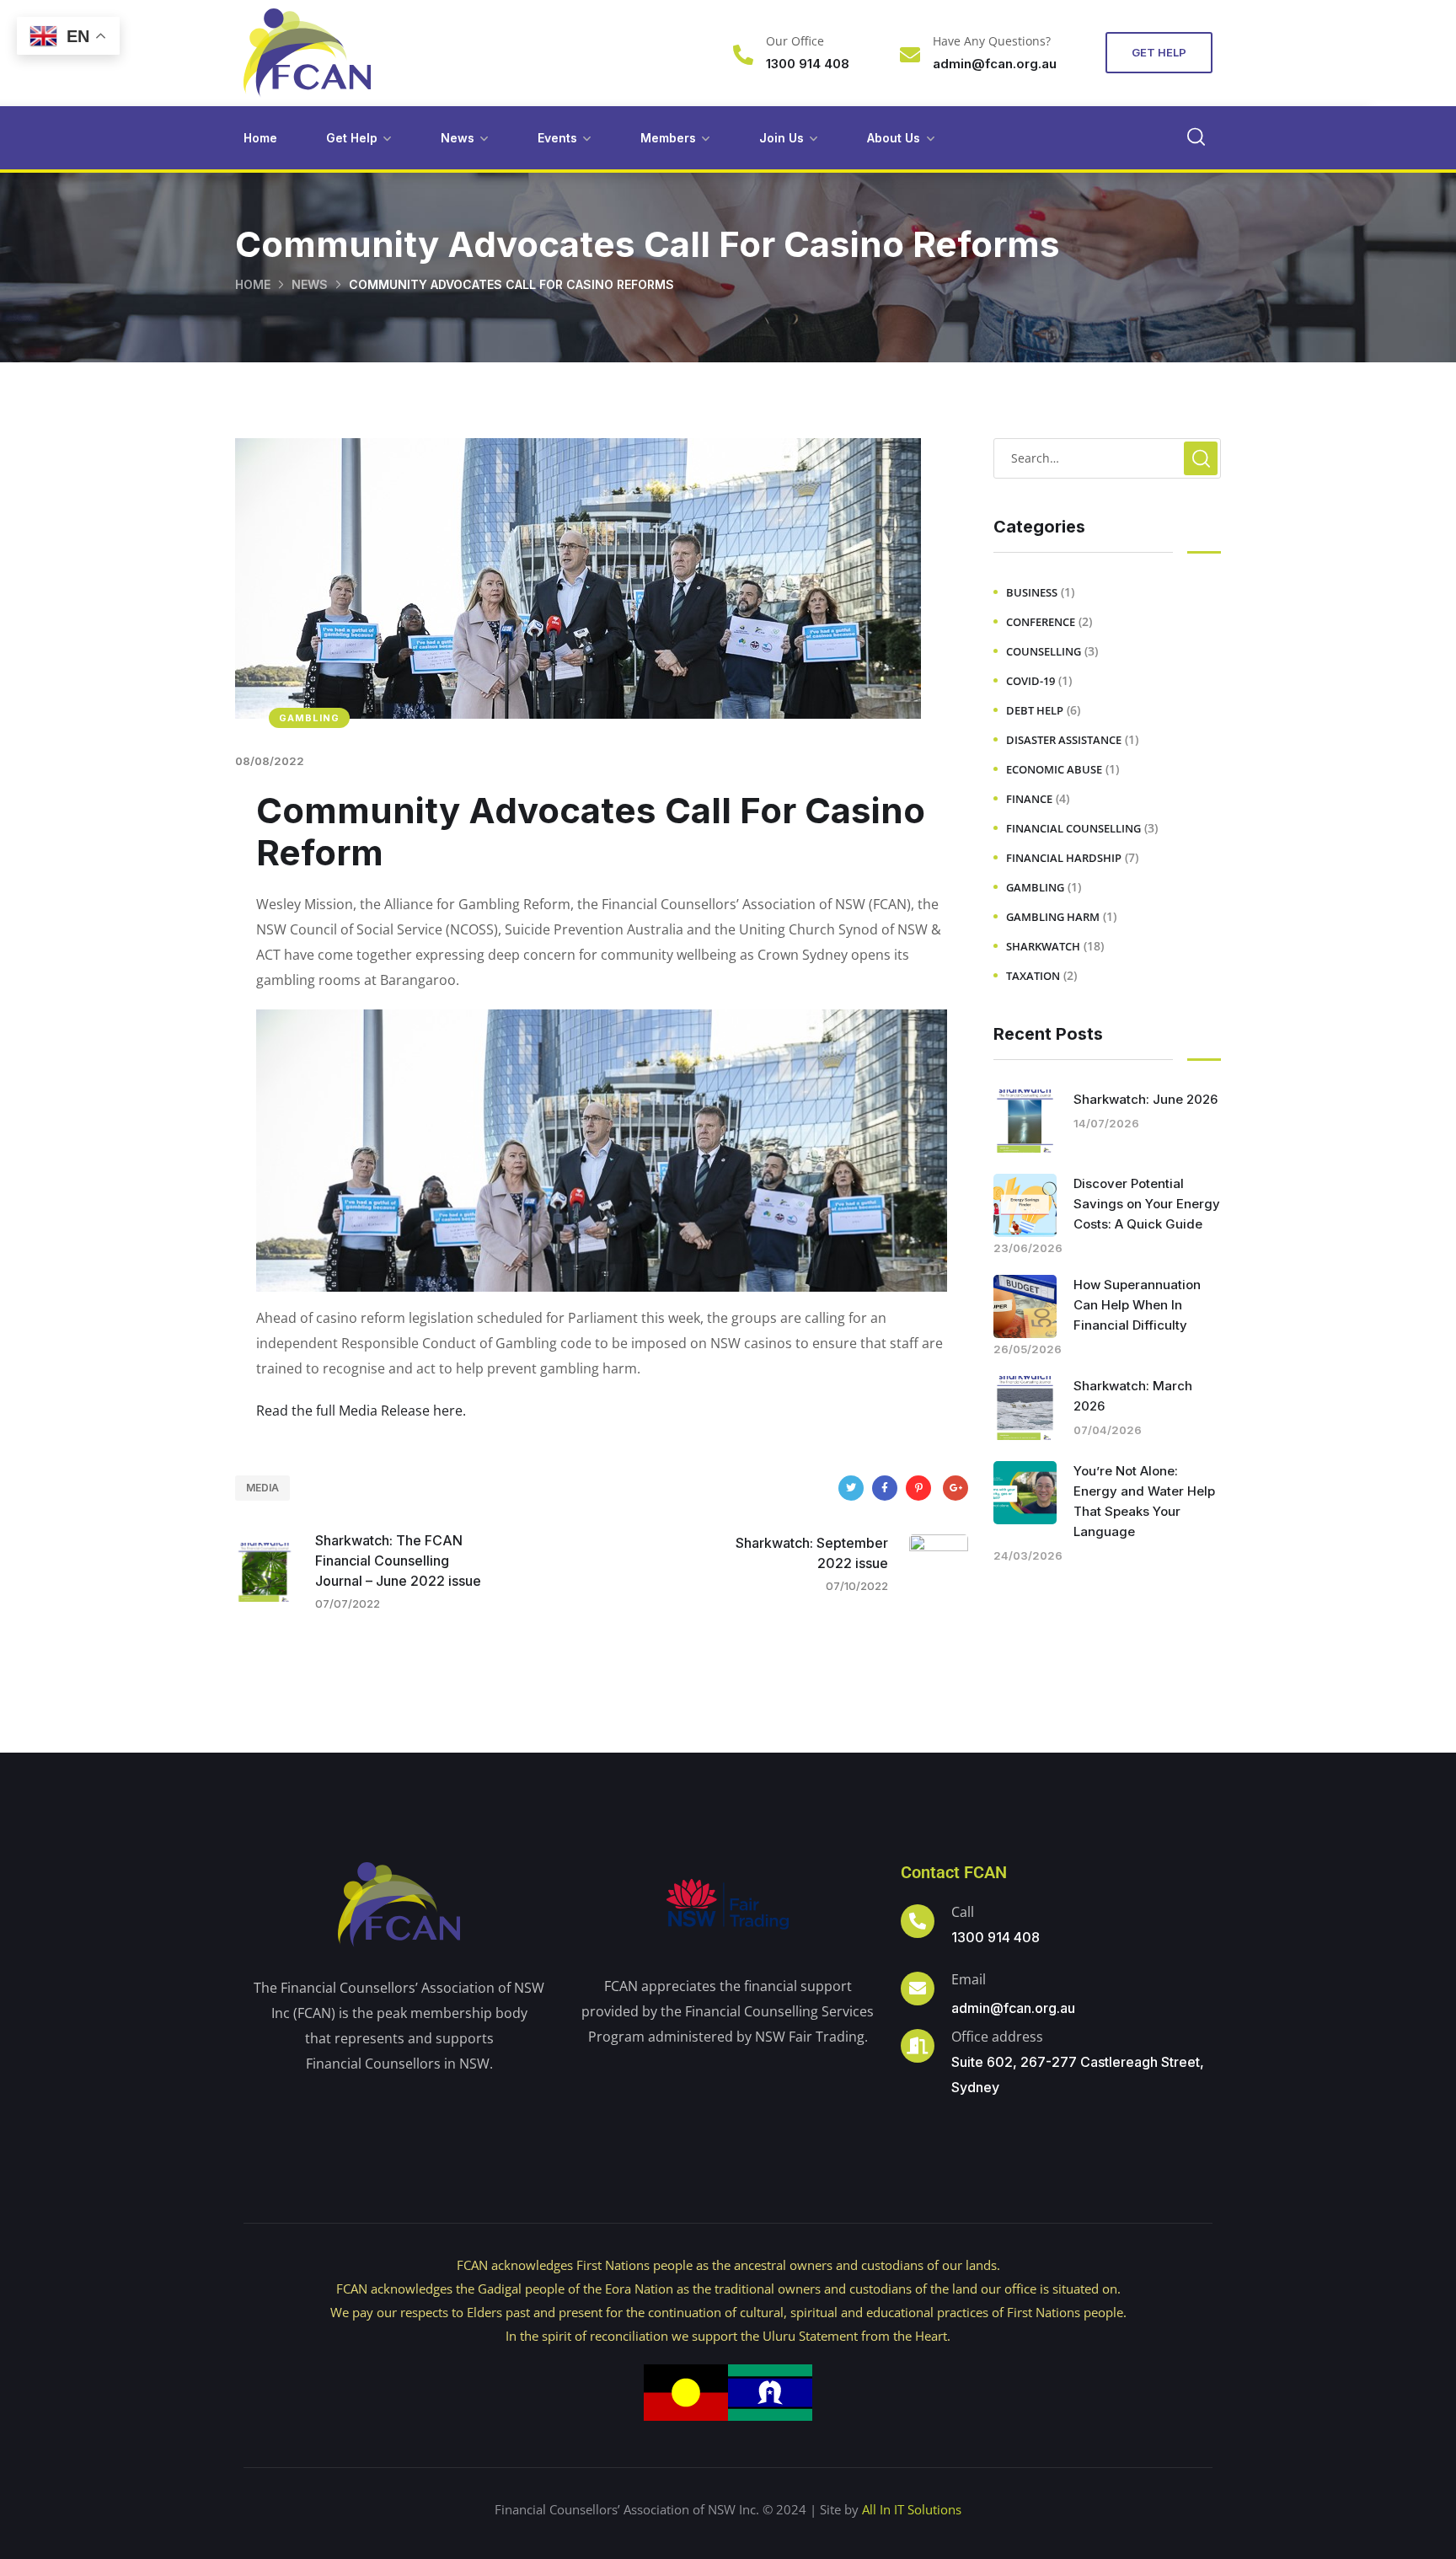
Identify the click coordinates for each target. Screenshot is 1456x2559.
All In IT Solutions (912, 2509)
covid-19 (1030, 681)
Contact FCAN (954, 1872)
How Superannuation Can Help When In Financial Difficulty (1137, 1305)
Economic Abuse (1054, 769)
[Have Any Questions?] (910, 55)
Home (260, 138)
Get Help (352, 138)
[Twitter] (851, 1488)
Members (668, 138)
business (1032, 592)
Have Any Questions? (992, 41)
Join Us (782, 138)
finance (1029, 799)
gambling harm (1053, 917)
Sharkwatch (1043, 946)
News (458, 138)
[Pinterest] (918, 1488)
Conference (1041, 622)
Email (969, 1979)
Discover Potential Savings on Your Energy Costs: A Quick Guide (1147, 1204)
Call (963, 1912)
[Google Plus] (955, 1488)
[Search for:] (1107, 458)
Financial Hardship (1064, 858)
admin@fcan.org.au (1013, 2008)
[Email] (918, 1989)
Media (262, 1488)
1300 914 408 (996, 1937)
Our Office (795, 41)
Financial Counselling (1073, 828)
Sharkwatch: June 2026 (1146, 1099)
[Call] (918, 1921)
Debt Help (1035, 710)
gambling (309, 718)
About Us (894, 138)
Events (557, 138)
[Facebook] (885, 1488)
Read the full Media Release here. (361, 1411)
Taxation (1033, 976)
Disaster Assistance (1064, 740)
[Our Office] (743, 55)
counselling (1044, 651)
